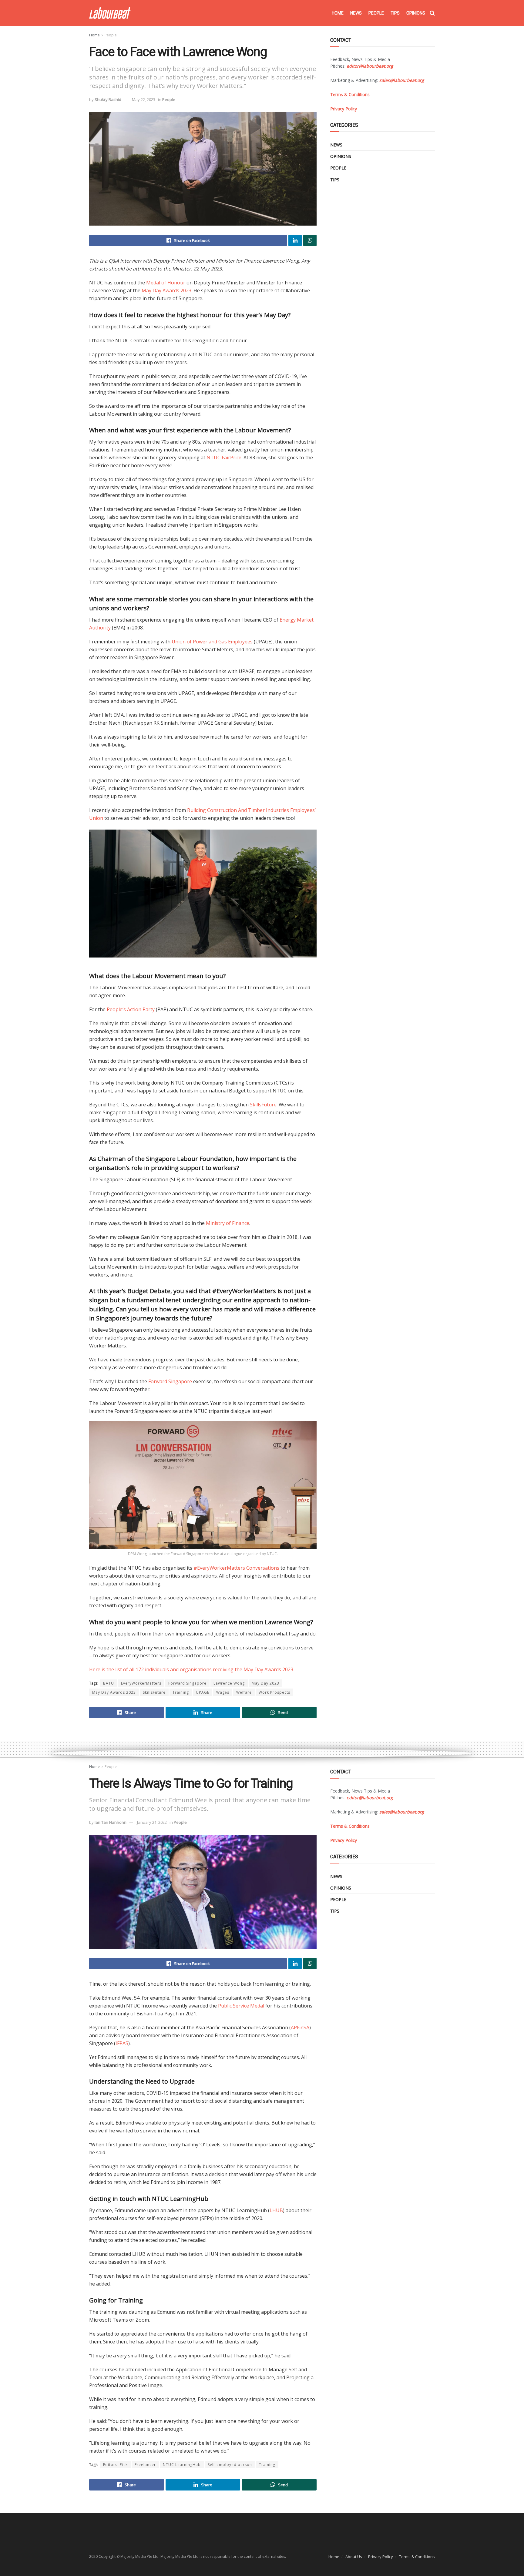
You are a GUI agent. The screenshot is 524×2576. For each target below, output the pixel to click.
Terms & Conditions (417, 2557)
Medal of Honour (166, 283)
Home (338, 13)
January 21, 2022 (152, 1822)
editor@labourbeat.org (370, 66)
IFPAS (122, 2043)
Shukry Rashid (108, 99)
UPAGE (203, 1692)
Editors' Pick (115, 2465)
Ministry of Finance (228, 1223)
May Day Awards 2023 (166, 290)
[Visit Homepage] (110, 13)
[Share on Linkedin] (295, 240)
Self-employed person (230, 2465)
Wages (223, 1692)
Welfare (244, 1692)
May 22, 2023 (144, 99)
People (376, 13)
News (356, 13)
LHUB (276, 2210)
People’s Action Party (131, 1009)
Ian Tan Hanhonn (111, 1822)
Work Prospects (274, 1692)
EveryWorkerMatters (141, 1683)
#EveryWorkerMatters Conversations (236, 1568)
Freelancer (145, 2465)
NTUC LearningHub (182, 2465)
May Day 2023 (265, 1683)
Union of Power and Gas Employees (212, 642)
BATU (109, 1683)
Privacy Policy (381, 2557)
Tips (395, 13)
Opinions (416, 13)
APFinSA (300, 2028)
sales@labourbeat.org (402, 80)
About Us (354, 2557)
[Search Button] (432, 13)
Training (181, 1692)
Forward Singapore (170, 1381)
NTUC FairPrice (224, 458)
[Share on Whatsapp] (310, 240)
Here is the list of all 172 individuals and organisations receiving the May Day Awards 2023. (192, 1669)
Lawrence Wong (229, 1683)
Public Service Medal (241, 2006)
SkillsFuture (263, 1105)
